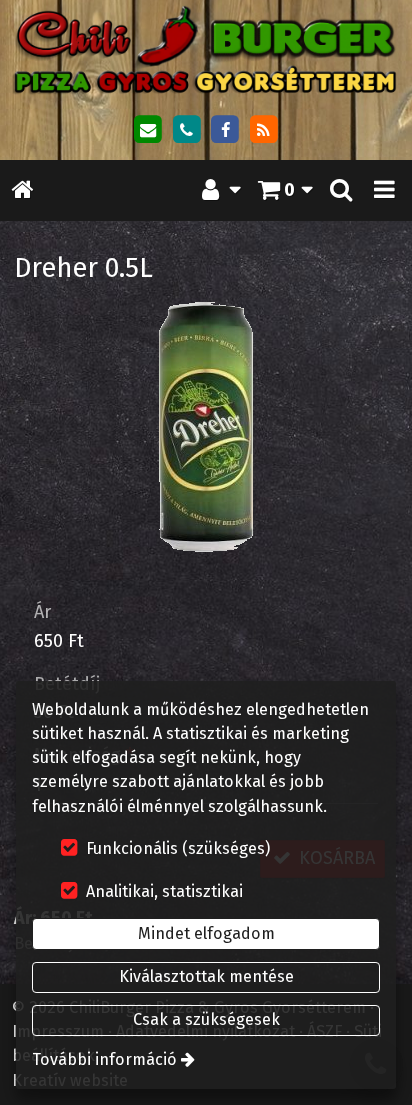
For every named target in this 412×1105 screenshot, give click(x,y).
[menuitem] (23, 190)
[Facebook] (225, 130)
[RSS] (264, 130)
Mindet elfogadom (206, 933)
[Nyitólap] (206, 50)
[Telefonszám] (186, 130)
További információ (104, 1059)
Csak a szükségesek (206, 1019)
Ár (42, 612)
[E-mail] (148, 130)
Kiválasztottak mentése (206, 976)
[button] (385, 190)
